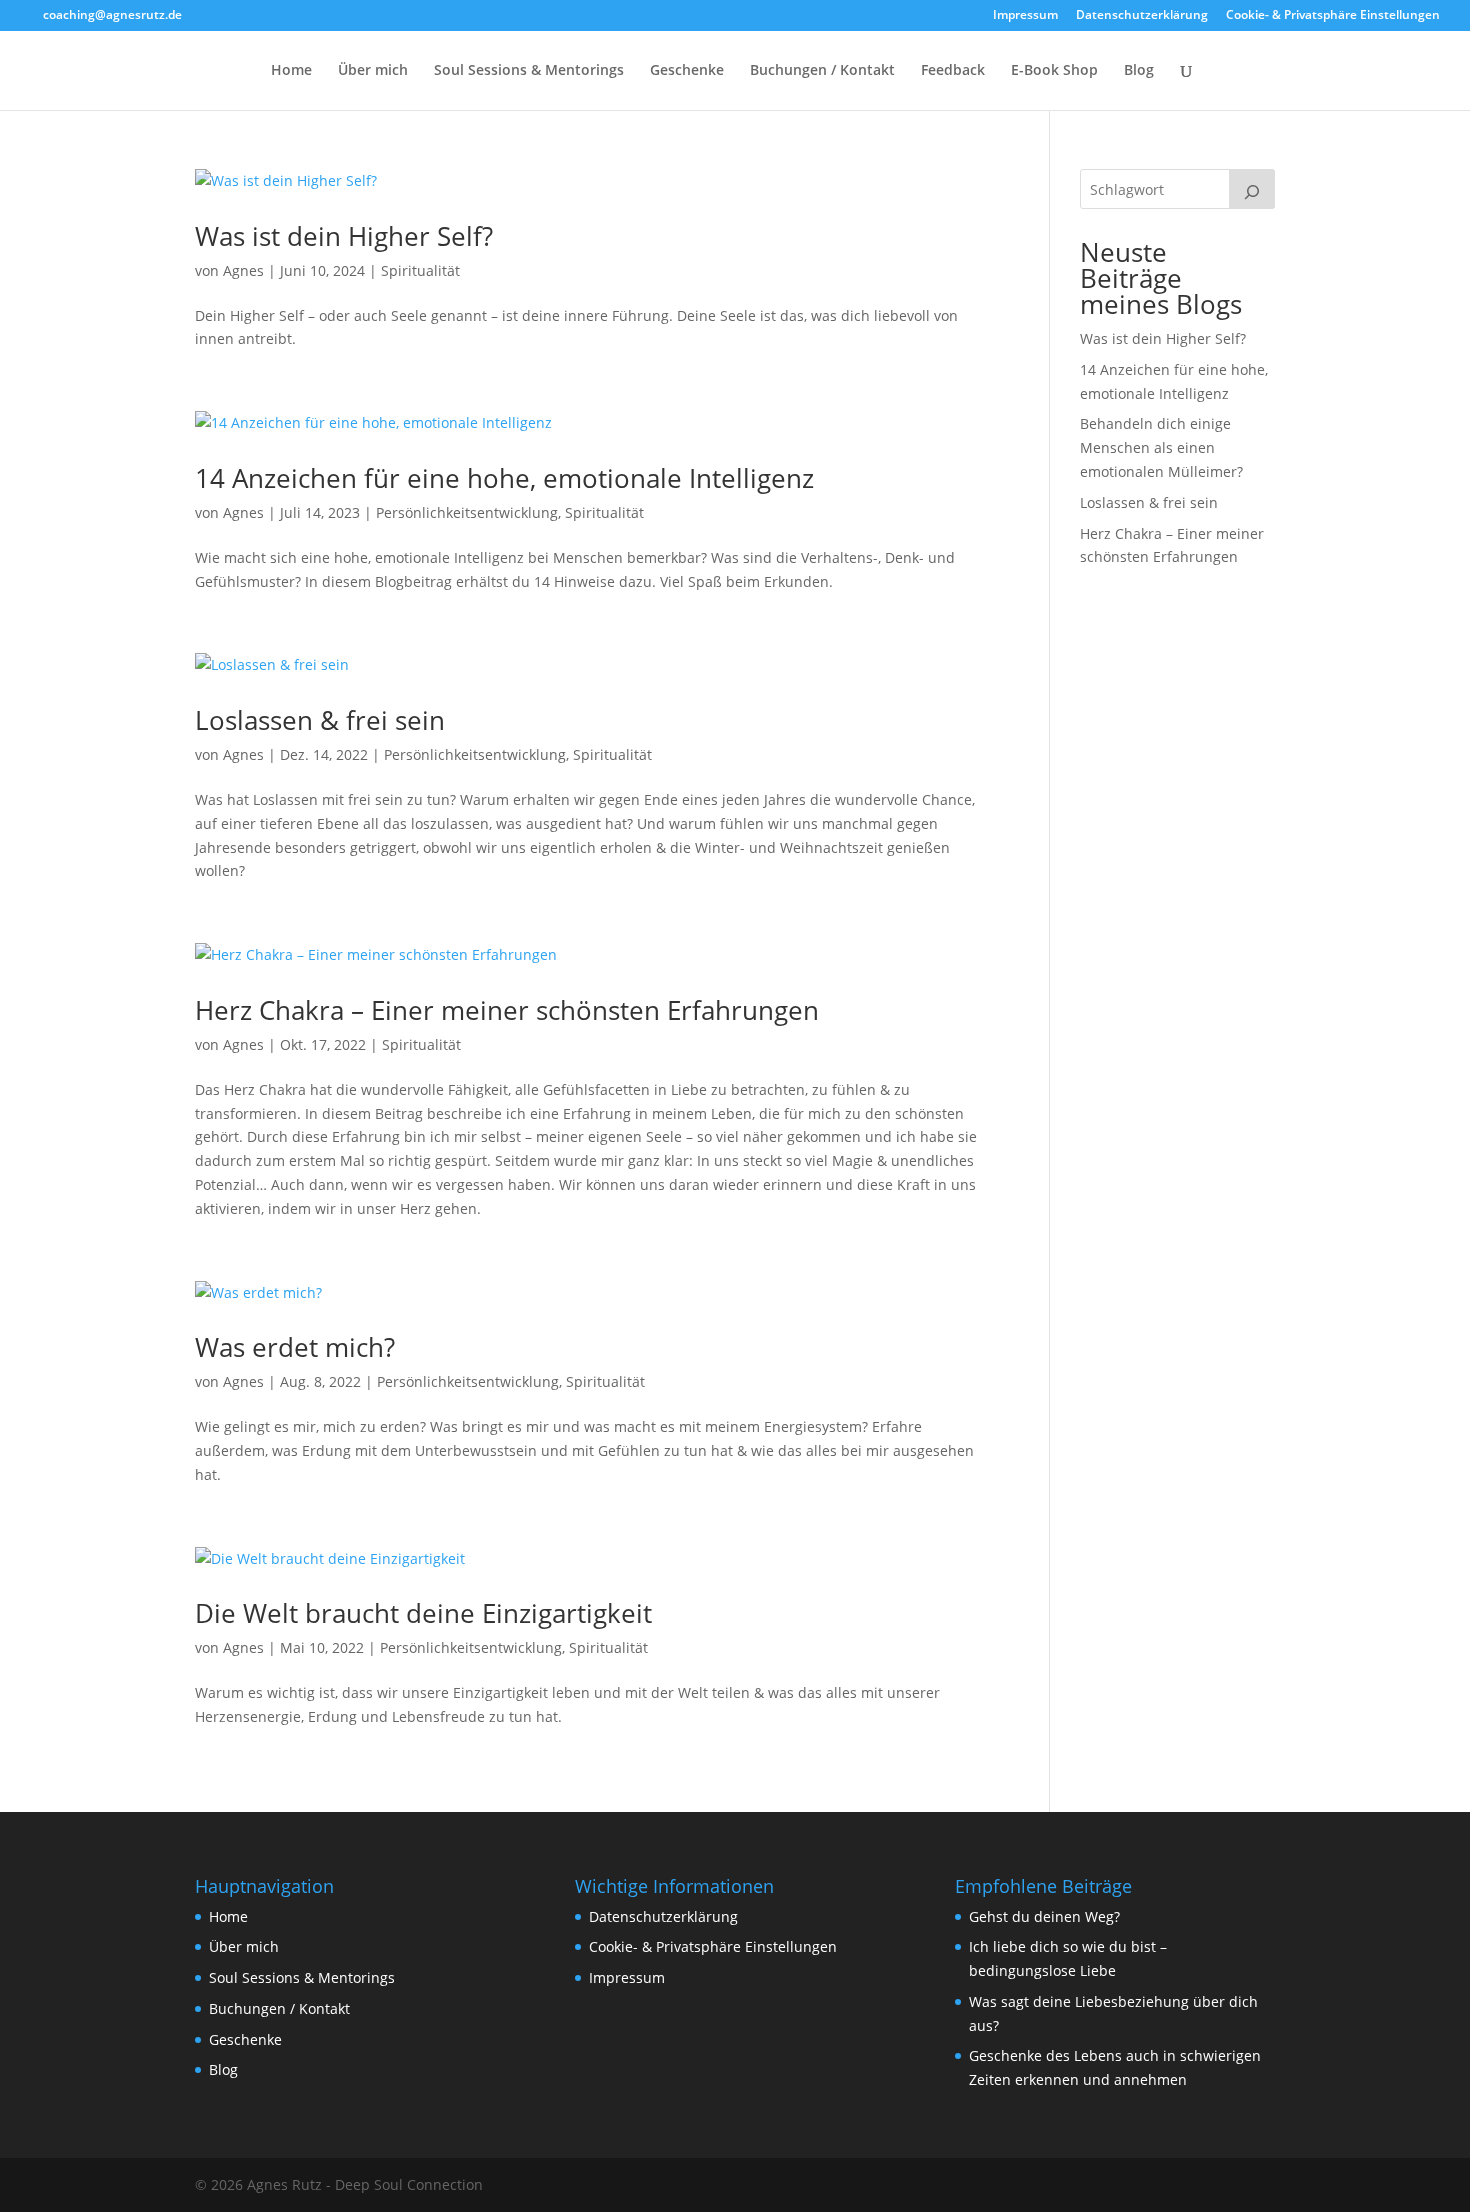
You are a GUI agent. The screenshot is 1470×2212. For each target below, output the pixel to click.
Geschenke (687, 71)
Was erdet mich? (295, 1347)
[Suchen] (1252, 189)
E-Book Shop (1054, 71)
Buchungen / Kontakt (822, 71)
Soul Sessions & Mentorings (529, 71)
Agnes (243, 270)
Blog (1139, 71)
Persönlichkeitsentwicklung (467, 512)
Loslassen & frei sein (320, 720)
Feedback (953, 71)
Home (291, 71)
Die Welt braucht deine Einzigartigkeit (423, 1613)
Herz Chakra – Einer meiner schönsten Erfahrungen (507, 1010)
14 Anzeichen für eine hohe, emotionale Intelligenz (504, 478)
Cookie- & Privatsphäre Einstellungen (1333, 16)
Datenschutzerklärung (1142, 16)
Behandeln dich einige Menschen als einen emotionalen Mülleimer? (1161, 447)
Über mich (373, 71)
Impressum (1025, 16)
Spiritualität (420, 270)
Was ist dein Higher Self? (344, 236)
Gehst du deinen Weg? (1044, 1916)
